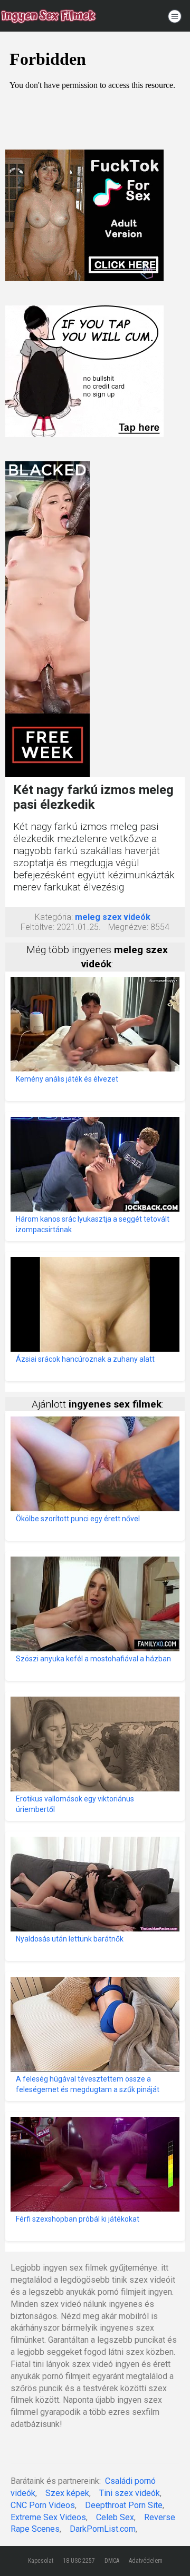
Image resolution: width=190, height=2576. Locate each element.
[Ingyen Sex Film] (49, 16)
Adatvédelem (146, 2561)
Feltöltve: (37, 927)
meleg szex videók (113, 917)
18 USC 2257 (79, 2561)
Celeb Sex (115, 2517)
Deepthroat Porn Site (124, 2505)
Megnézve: (128, 927)
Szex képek (67, 2493)
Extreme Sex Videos (48, 2517)
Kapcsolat (41, 2561)
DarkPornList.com (103, 2529)
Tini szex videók (130, 2493)
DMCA (112, 2561)
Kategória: (54, 917)
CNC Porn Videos (43, 2505)
